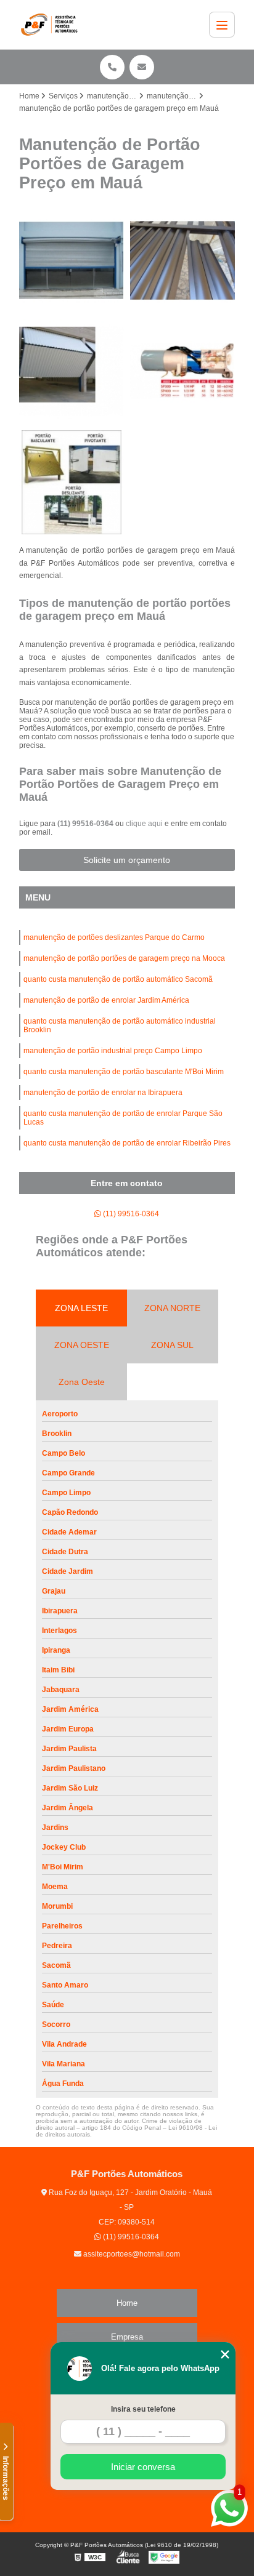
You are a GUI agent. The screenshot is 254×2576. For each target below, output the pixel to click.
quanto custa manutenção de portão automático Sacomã (118, 979)
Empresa (127, 2337)
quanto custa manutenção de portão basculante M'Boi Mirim (124, 1072)
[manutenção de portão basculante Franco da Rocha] (72, 483)
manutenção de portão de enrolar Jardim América (106, 1000)
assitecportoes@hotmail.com (131, 2254)
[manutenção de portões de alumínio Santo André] (182, 260)
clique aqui (144, 824)
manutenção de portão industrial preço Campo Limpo (113, 1051)
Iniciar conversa (143, 2467)
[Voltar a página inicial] (52, 25)
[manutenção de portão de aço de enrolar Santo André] (182, 371)
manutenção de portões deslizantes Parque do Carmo (114, 937)
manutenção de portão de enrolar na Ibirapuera (103, 1093)
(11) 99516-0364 (86, 824)
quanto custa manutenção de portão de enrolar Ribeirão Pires (127, 1143)
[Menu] (222, 25)
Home (127, 2303)
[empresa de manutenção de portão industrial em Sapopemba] (72, 371)
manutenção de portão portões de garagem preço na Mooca (124, 958)
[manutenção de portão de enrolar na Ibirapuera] (72, 260)
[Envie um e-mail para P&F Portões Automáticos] (142, 67)
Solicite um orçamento (127, 860)
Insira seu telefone (143, 2409)
